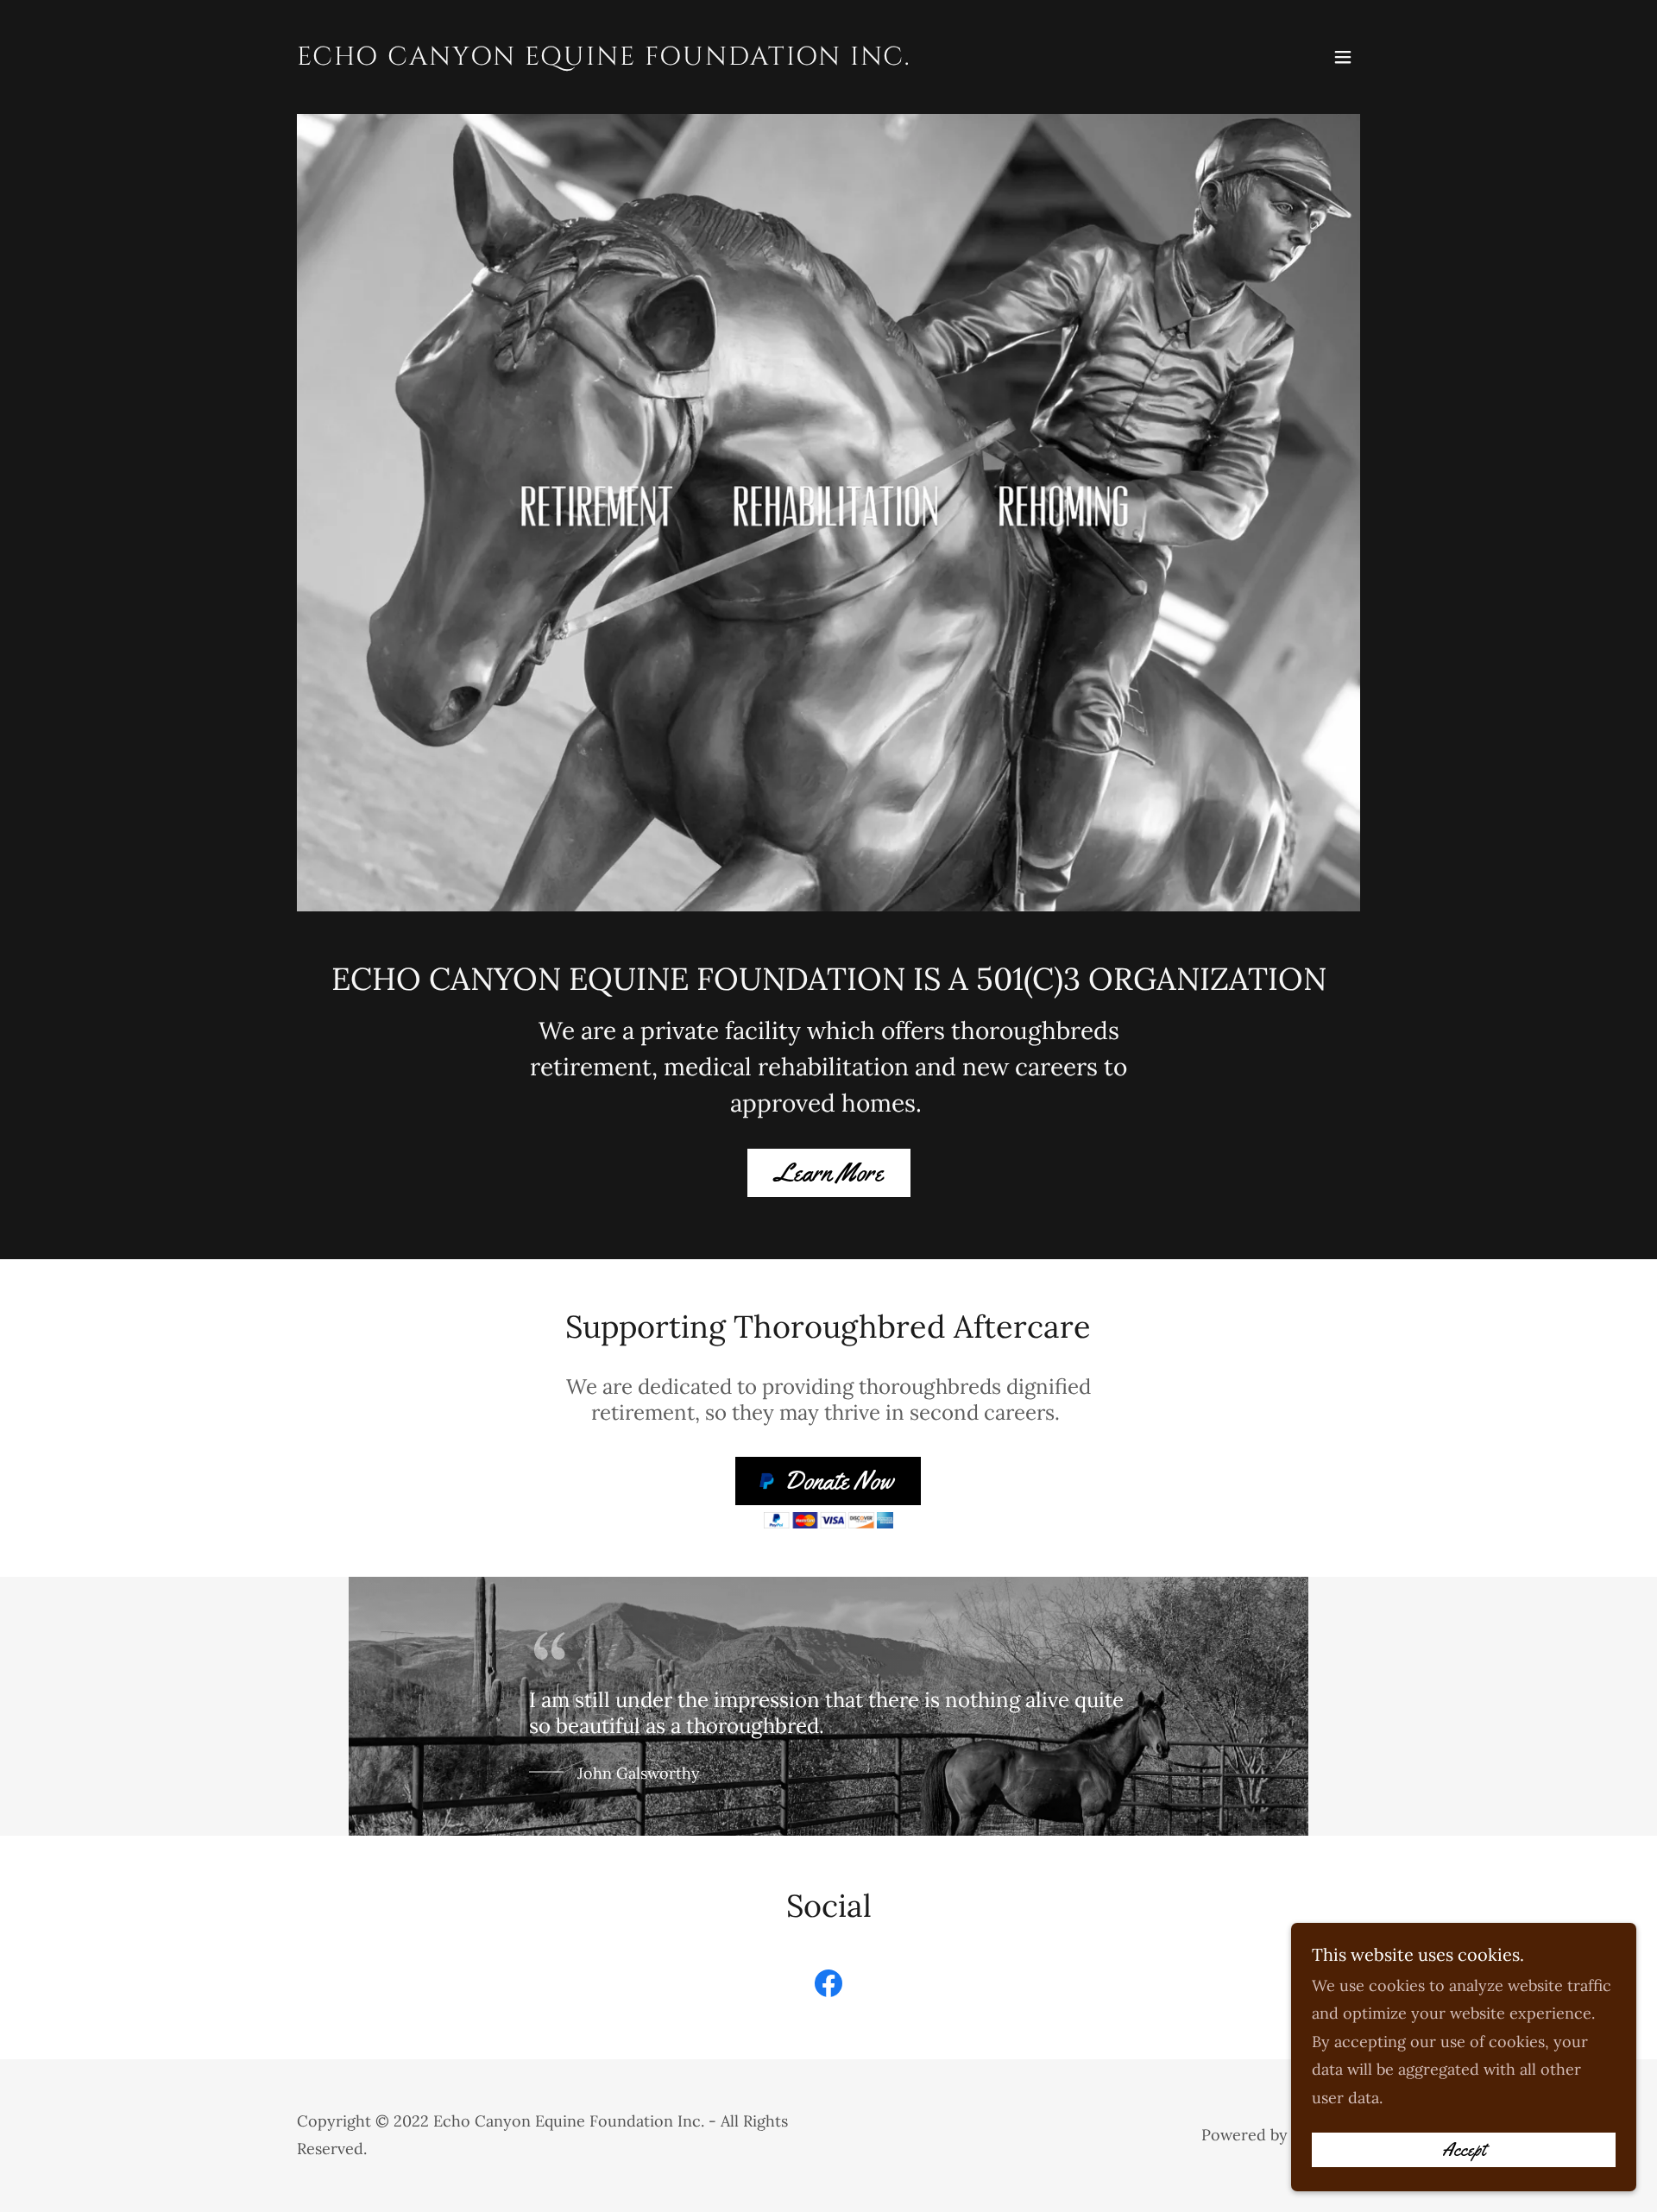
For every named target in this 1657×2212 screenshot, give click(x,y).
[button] (1343, 57)
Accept (1464, 2150)
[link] (604, 59)
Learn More (829, 1172)
